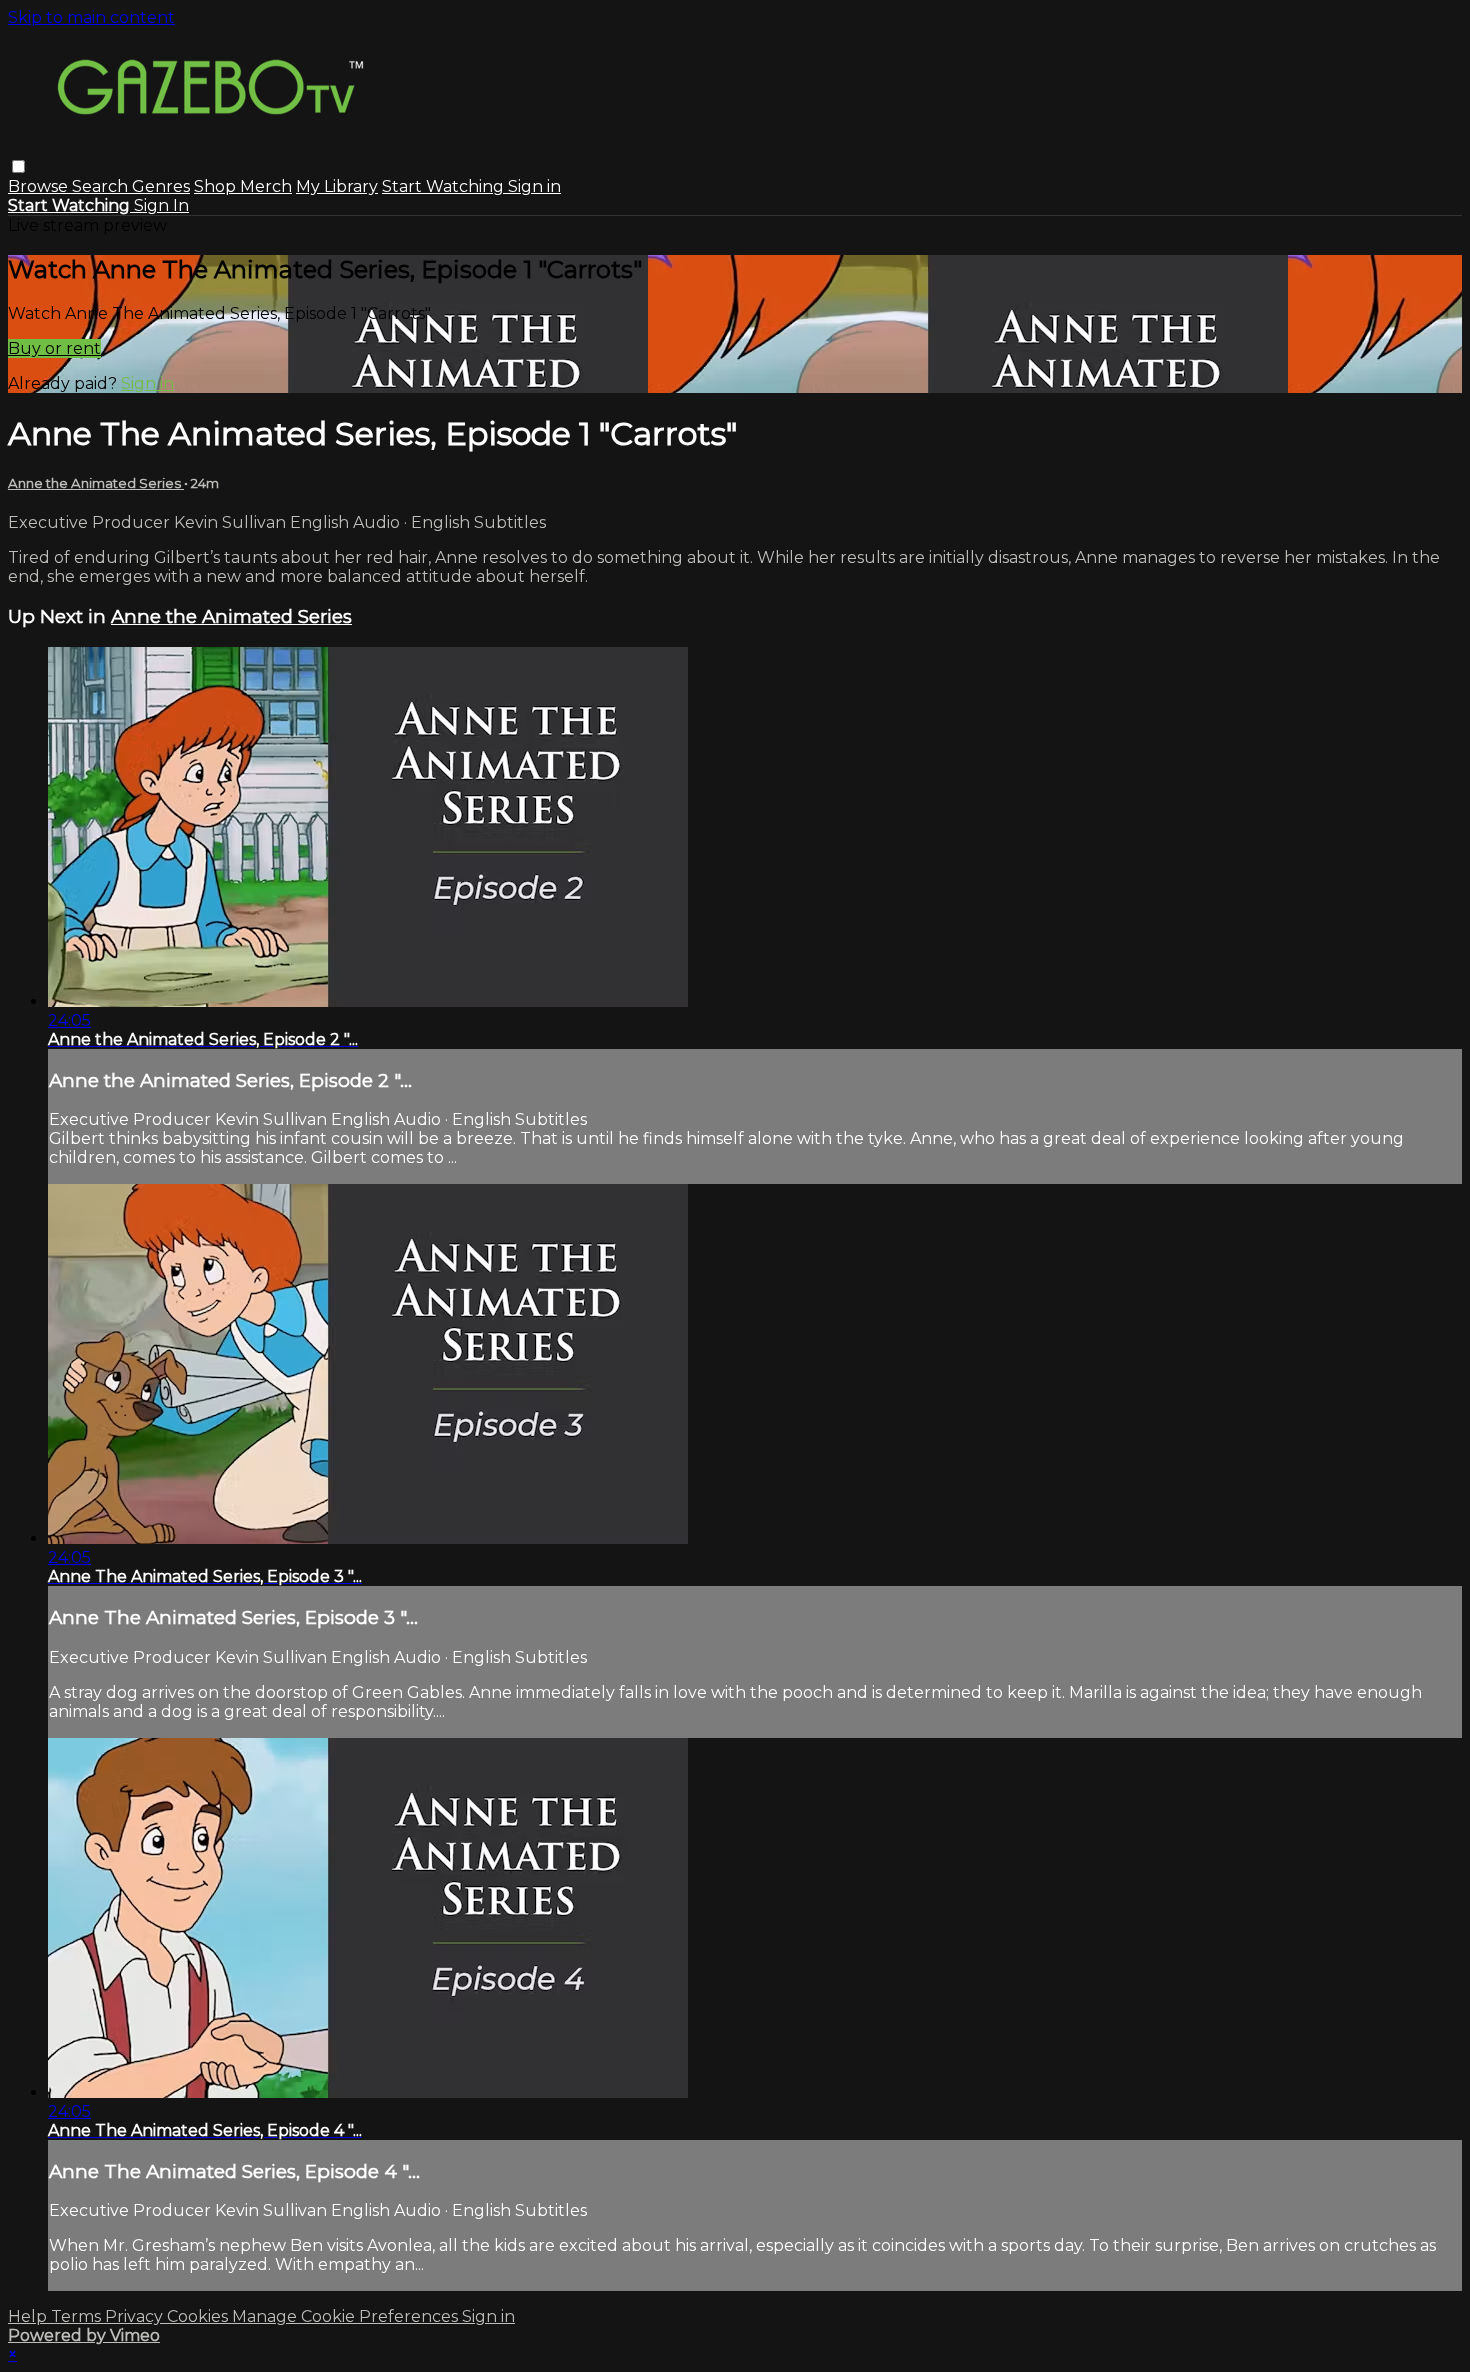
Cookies (199, 2316)
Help (29, 2316)
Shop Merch (243, 186)
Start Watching (445, 186)
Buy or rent (54, 348)
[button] (18, 166)
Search (102, 186)
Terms (78, 2316)
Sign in (534, 186)
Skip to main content (91, 17)
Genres (161, 186)
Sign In (161, 205)
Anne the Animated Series (96, 483)
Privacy (136, 2316)
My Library (337, 186)
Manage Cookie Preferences (347, 2316)
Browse (40, 186)
